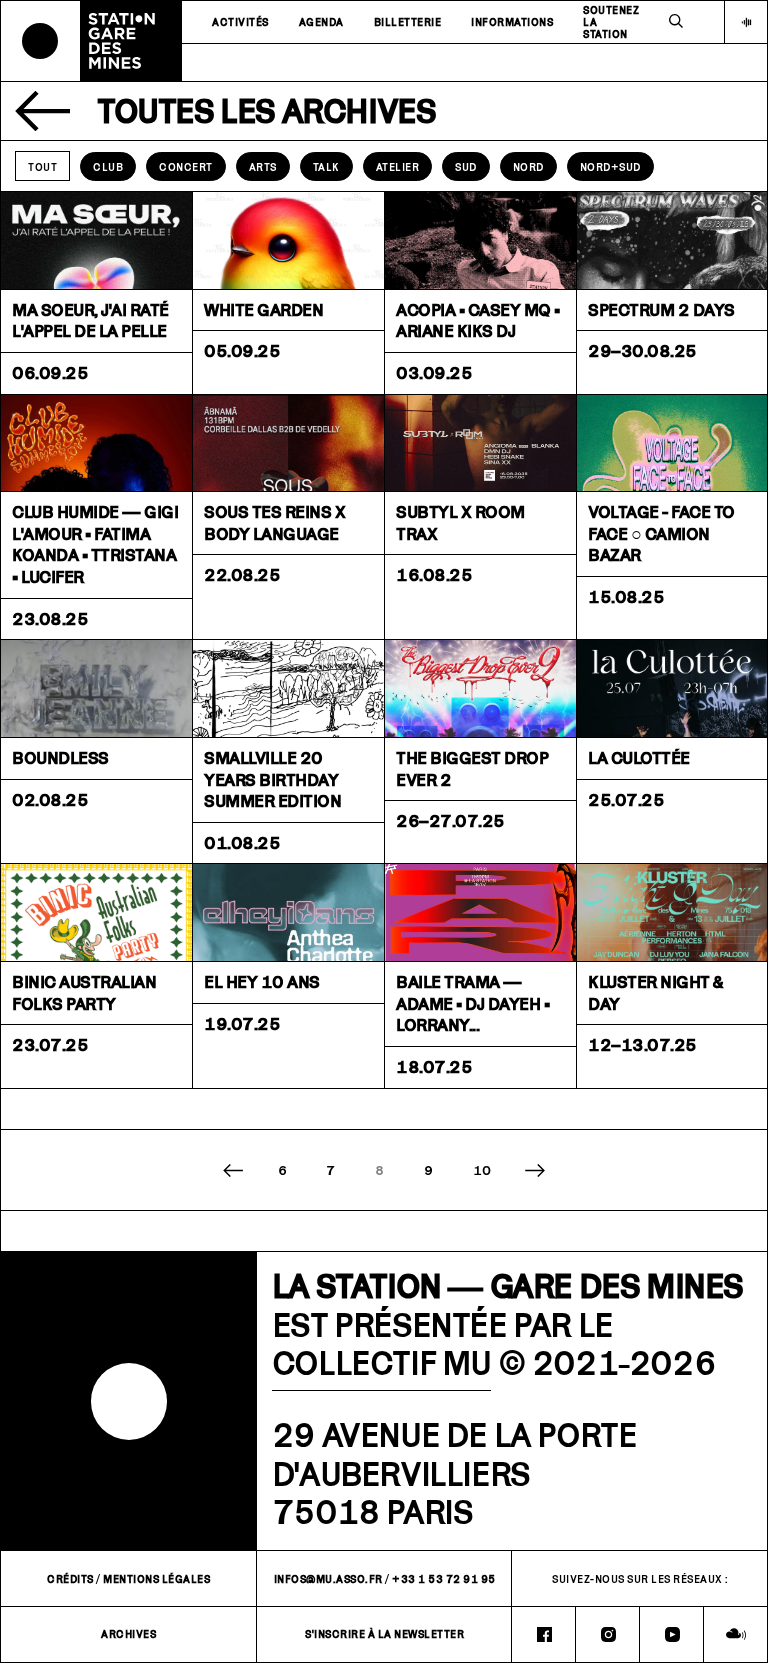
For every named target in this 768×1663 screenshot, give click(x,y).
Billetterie (408, 22)
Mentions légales (156, 1579)
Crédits (70, 1579)
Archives (128, 1634)
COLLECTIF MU (381, 1362)
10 (482, 1170)
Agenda (321, 22)
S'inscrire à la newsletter (384, 1634)
